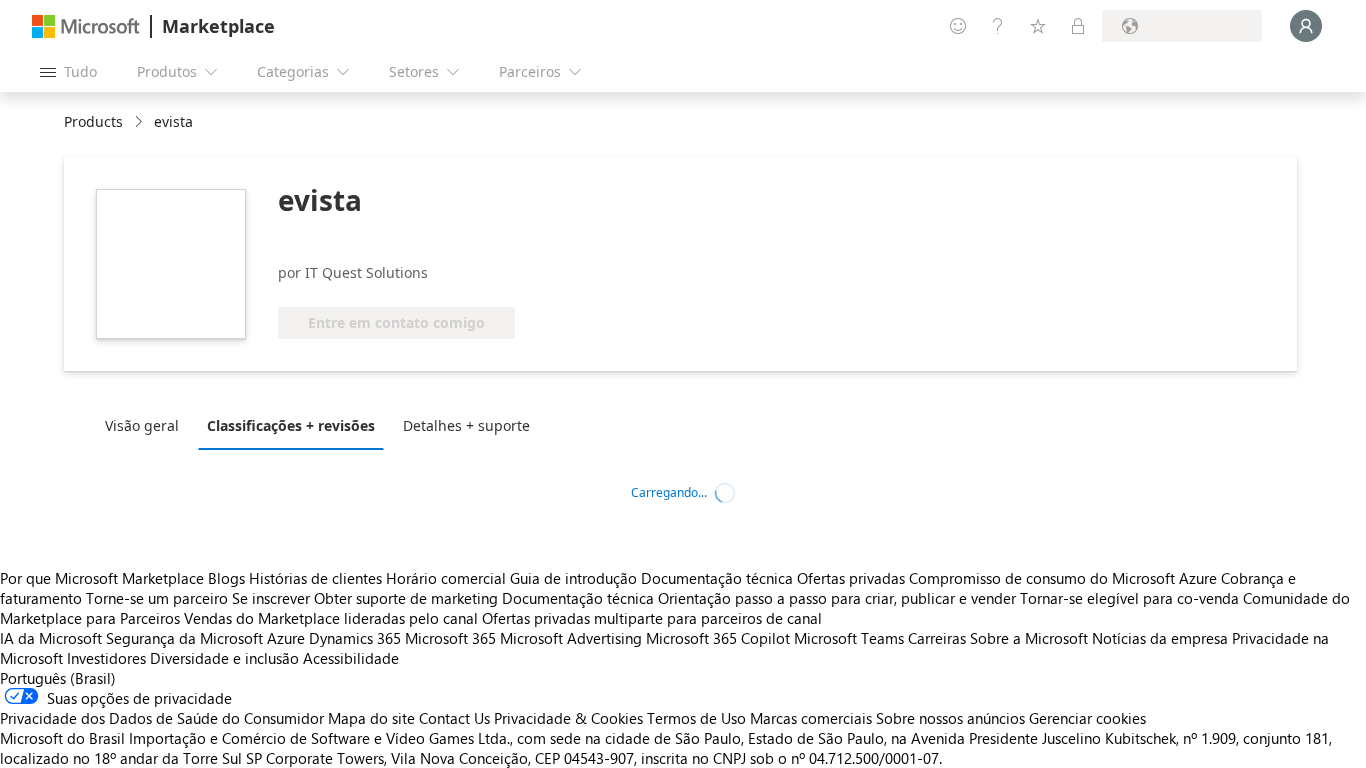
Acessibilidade (351, 658)
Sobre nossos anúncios (950, 718)
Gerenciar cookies (1087, 718)
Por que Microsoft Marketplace (102, 578)
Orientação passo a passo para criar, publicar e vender (837, 598)
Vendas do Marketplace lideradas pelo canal (331, 618)
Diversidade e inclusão (224, 658)
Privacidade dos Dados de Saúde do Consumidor (162, 718)
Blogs (226, 578)
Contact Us (454, 718)
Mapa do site (371, 718)
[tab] (147, 425)
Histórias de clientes (315, 578)
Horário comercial (446, 578)
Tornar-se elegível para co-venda (1129, 598)
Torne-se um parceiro (157, 598)
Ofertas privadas (851, 578)
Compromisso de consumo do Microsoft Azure (1065, 578)
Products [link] (93, 121)
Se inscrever (271, 598)
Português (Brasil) (58, 678)
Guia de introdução (573, 578)
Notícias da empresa (1160, 638)
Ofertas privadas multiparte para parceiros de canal (652, 618)
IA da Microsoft (51, 638)
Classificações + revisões (291, 425)
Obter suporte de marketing (406, 598)
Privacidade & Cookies (568, 718)
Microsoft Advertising (571, 638)
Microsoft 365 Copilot (718, 638)
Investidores (106, 658)
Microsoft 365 (450, 638)
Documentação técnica (717, 578)
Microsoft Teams (849, 638)
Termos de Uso (696, 718)
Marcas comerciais (811, 718)
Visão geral (142, 425)
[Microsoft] (86, 26)
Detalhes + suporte (466, 425)
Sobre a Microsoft (1029, 638)
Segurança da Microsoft (184, 638)
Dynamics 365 (355, 638)
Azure (286, 638)
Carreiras (937, 638)
